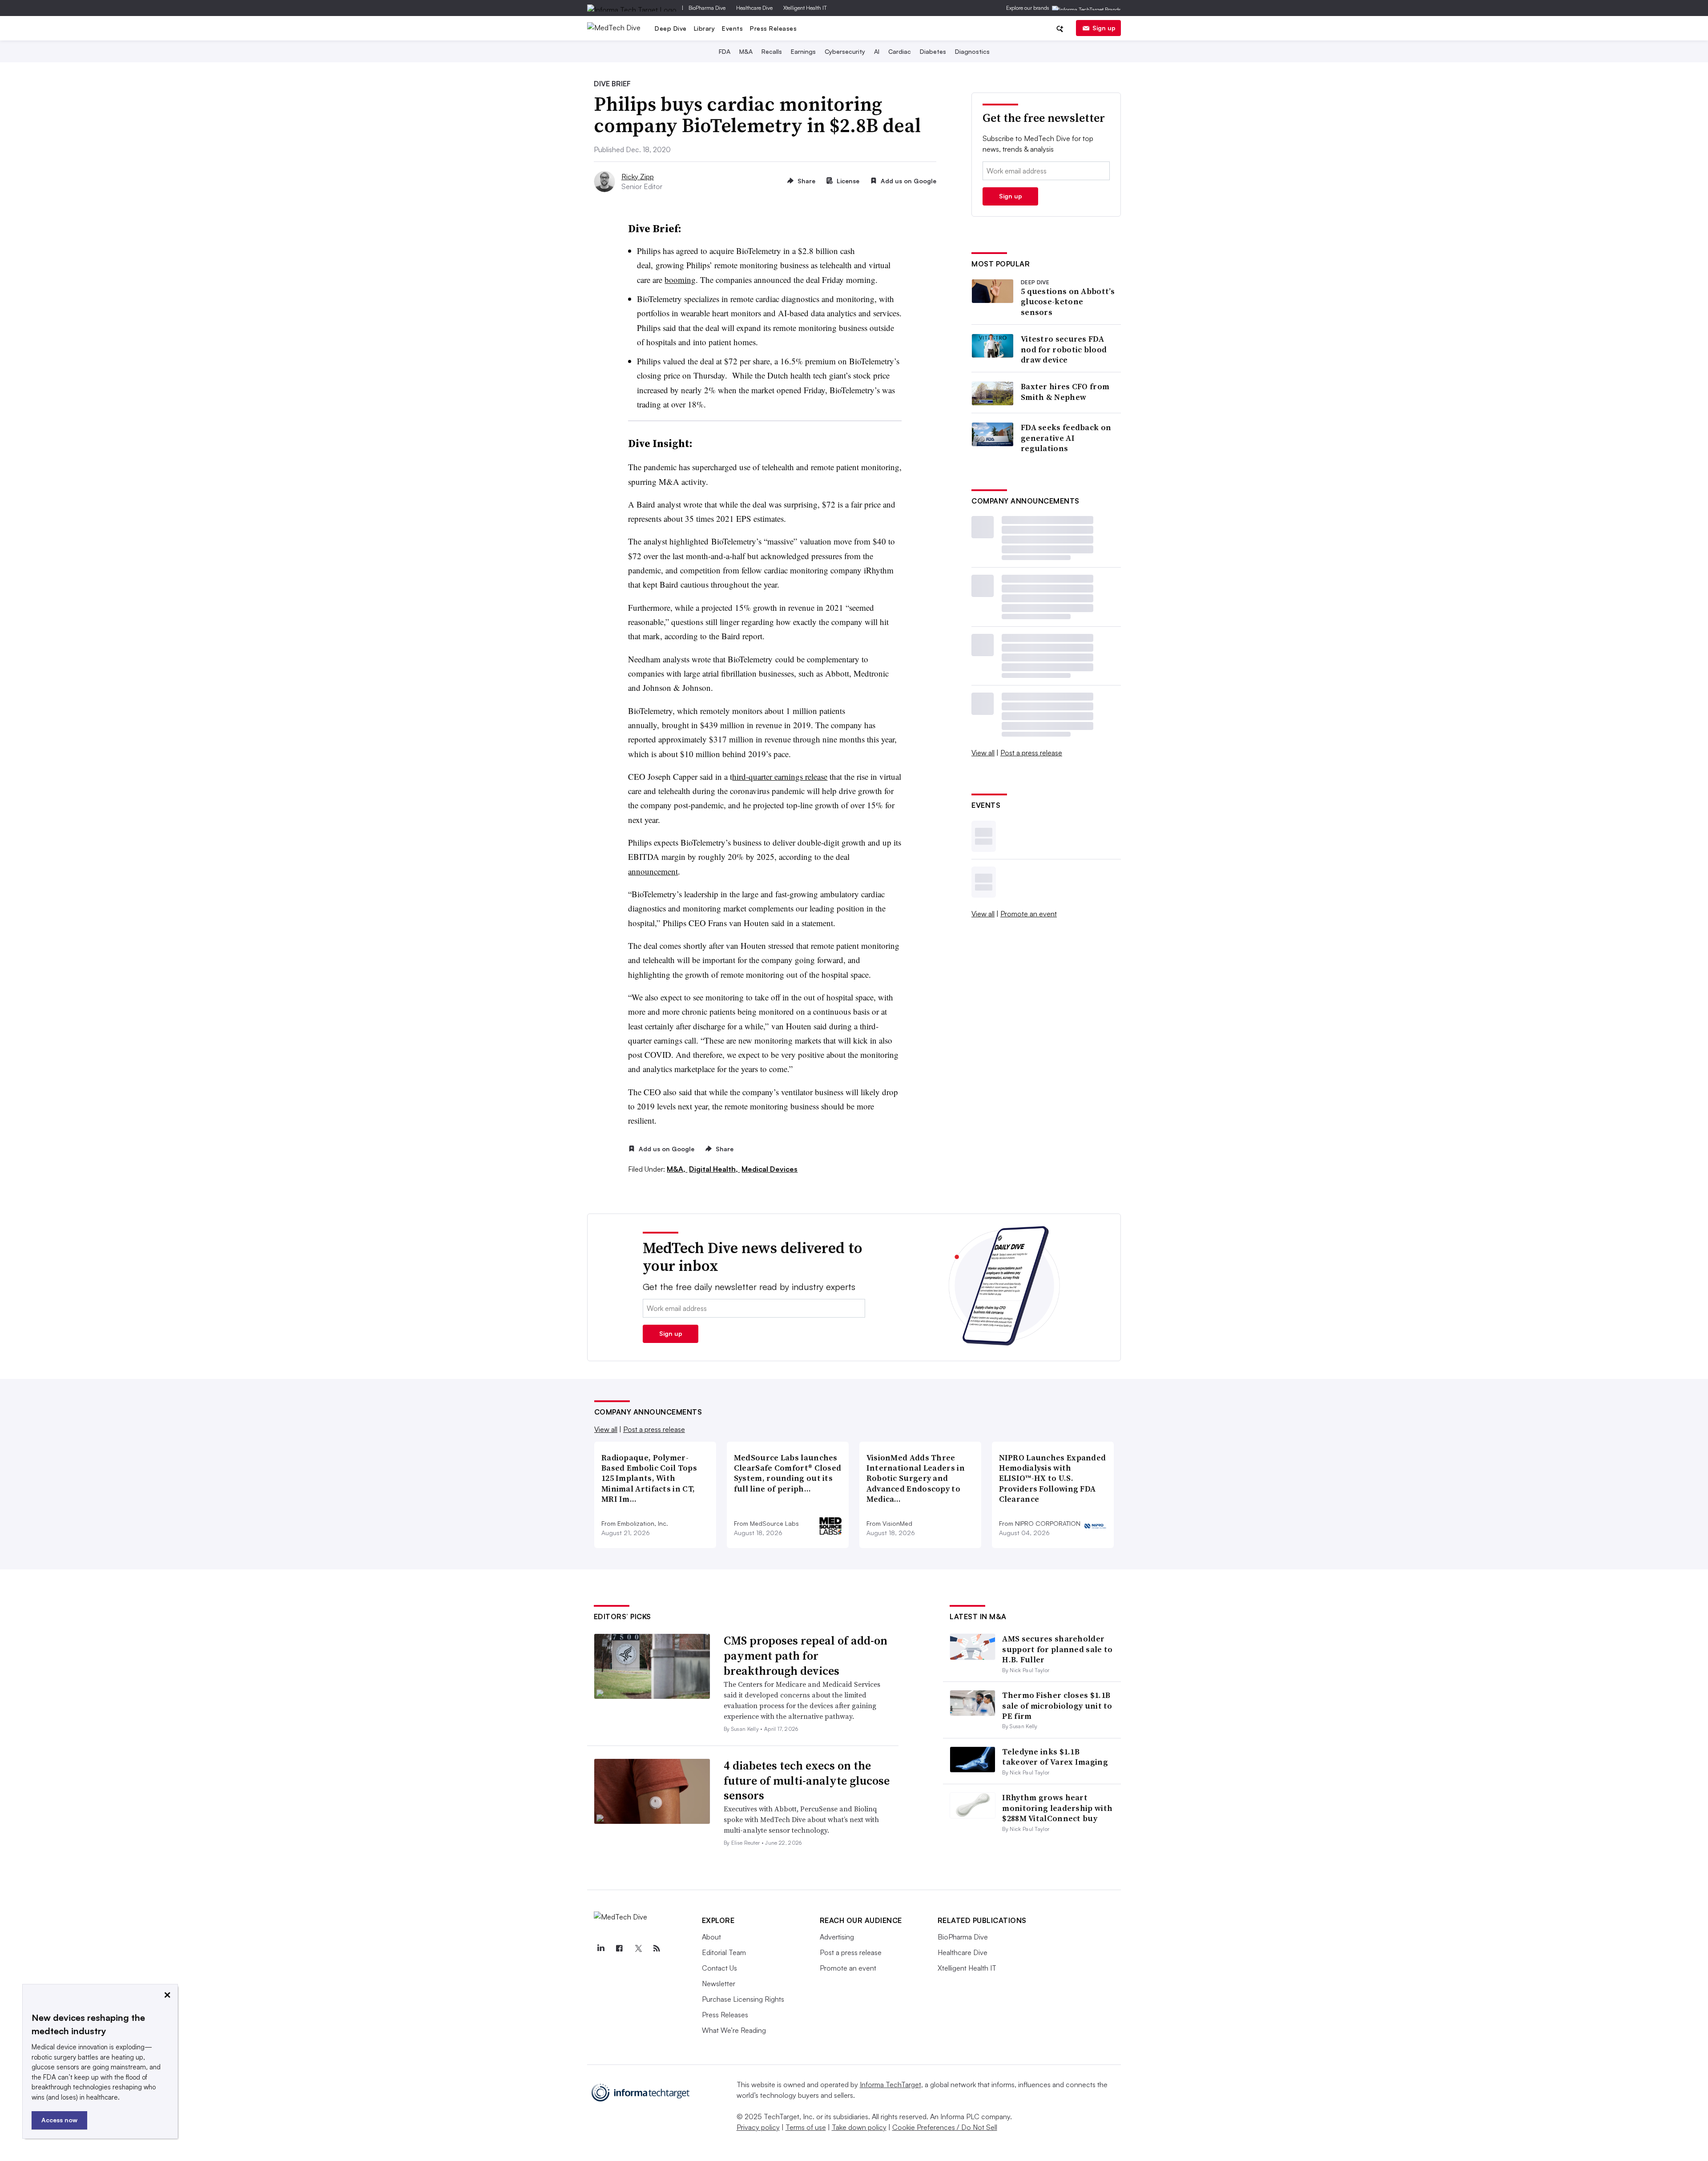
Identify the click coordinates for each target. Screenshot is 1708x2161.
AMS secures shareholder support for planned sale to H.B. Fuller (1057, 1649)
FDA (725, 51)
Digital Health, (714, 1169)
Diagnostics (972, 51)
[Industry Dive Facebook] (620, 1948)
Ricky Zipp (638, 177)
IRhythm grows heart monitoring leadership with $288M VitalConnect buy (1057, 1808)
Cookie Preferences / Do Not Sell (945, 2127)
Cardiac (900, 51)
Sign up (1104, 28)
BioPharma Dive (707, 8)
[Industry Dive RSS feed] (657, 1948)
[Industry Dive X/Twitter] (638, 1948)
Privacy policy (758, 2127)
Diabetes (933, 51)
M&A (746, 51)
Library (705, 28)
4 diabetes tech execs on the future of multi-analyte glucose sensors (807, 1781)
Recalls (772, 51)
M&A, (677, 1169)
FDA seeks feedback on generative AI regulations (1066, 438)
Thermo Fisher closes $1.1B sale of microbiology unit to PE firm (1057, 1705)
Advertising (837, 1937)
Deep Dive (671, 28)
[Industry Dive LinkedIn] (601, 1948)
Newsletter (719, 1984)
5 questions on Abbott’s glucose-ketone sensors (1068, 302)
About (711, 1937)
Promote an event (1029, 914)
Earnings (803, 51)
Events (732, 28)
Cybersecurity (845, 51)
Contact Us (719, 1968)
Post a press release (1031, 753)
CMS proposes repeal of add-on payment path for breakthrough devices (806, 1656)
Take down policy (859, 2127)
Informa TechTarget (890, 2084)
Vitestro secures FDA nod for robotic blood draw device (1064, 349)
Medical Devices (769, 1169)
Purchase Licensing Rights (743, 1999)
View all (983, 753)
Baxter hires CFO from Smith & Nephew (1065, 392)
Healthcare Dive (754, 8)
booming (680, 280)
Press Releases (773, 28)
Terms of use (806, 2127)
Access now (59, 2120)
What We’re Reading (734, 2030)
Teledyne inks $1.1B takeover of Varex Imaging (1055, 1757)
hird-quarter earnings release (780, 776)
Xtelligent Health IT (805, 8)
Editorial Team (724, 1952)
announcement (653, 871)
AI (877, 51)
